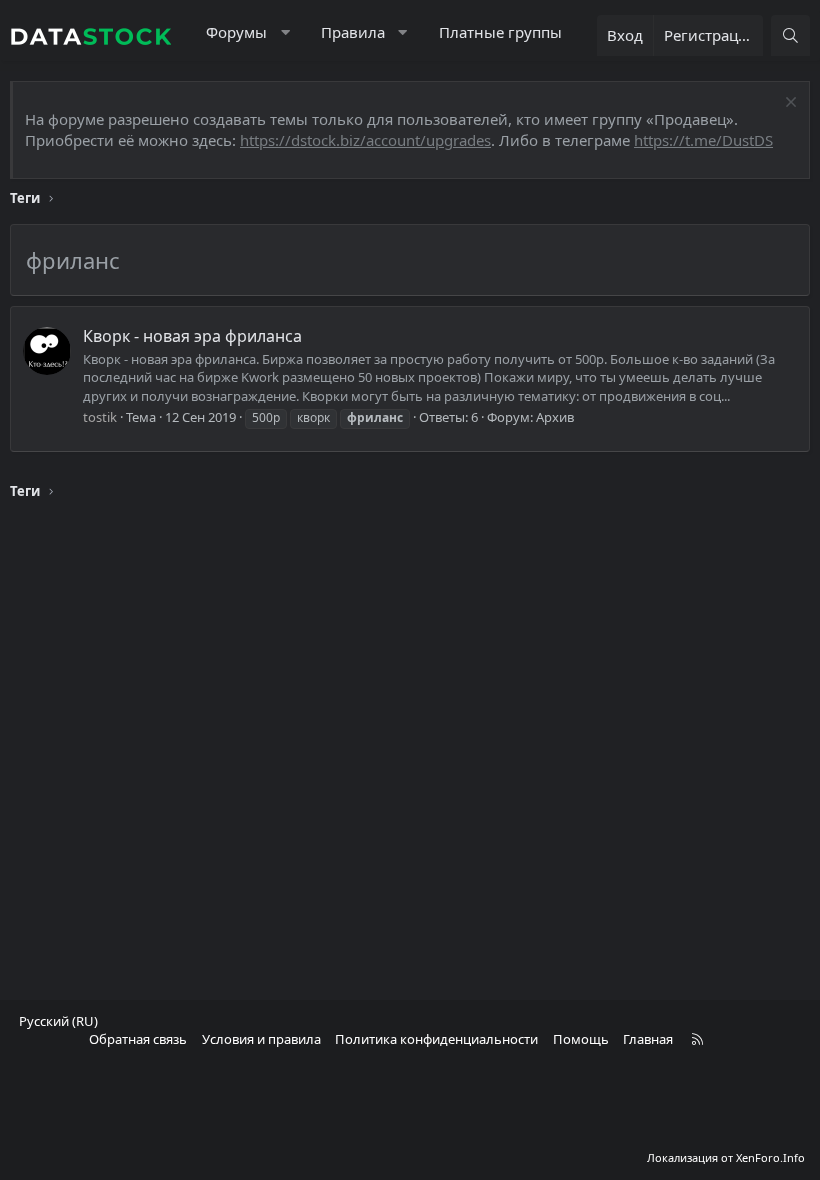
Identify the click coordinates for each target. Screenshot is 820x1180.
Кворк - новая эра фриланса (192, 336)
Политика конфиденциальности (436, 1039)
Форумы (236, 32)
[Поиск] (790, 35)
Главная (648, 1039)
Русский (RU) (58, 1021)
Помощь (581, 1039)
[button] (285, 32)
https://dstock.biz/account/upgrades (365, 140)
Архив (555, 417)
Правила (353, 32)
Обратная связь (138, 1039)
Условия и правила (261, 1039)
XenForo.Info (770, 1157)
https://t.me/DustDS (703, 140)
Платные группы (500, 32)
